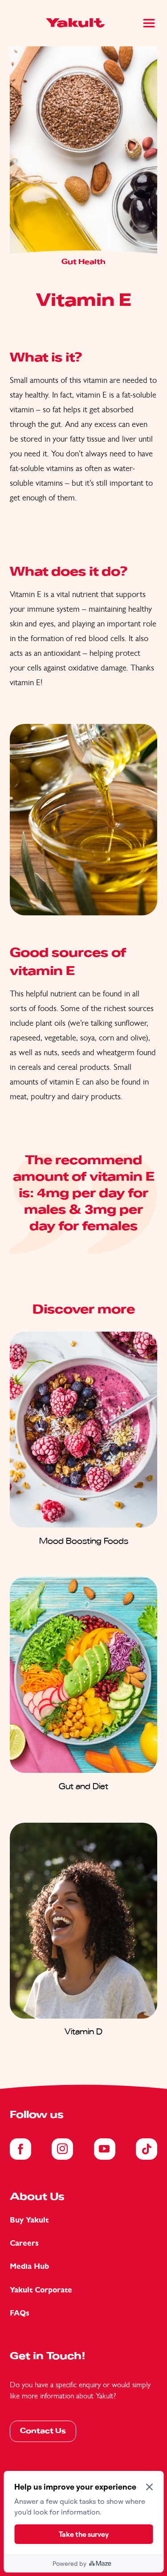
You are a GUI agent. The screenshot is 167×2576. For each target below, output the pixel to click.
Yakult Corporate (41, 2290)
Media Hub (29, 2266)
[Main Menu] (149, 23)
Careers (24, 2243)
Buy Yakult (29, 2220)
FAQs (20, 2313)
